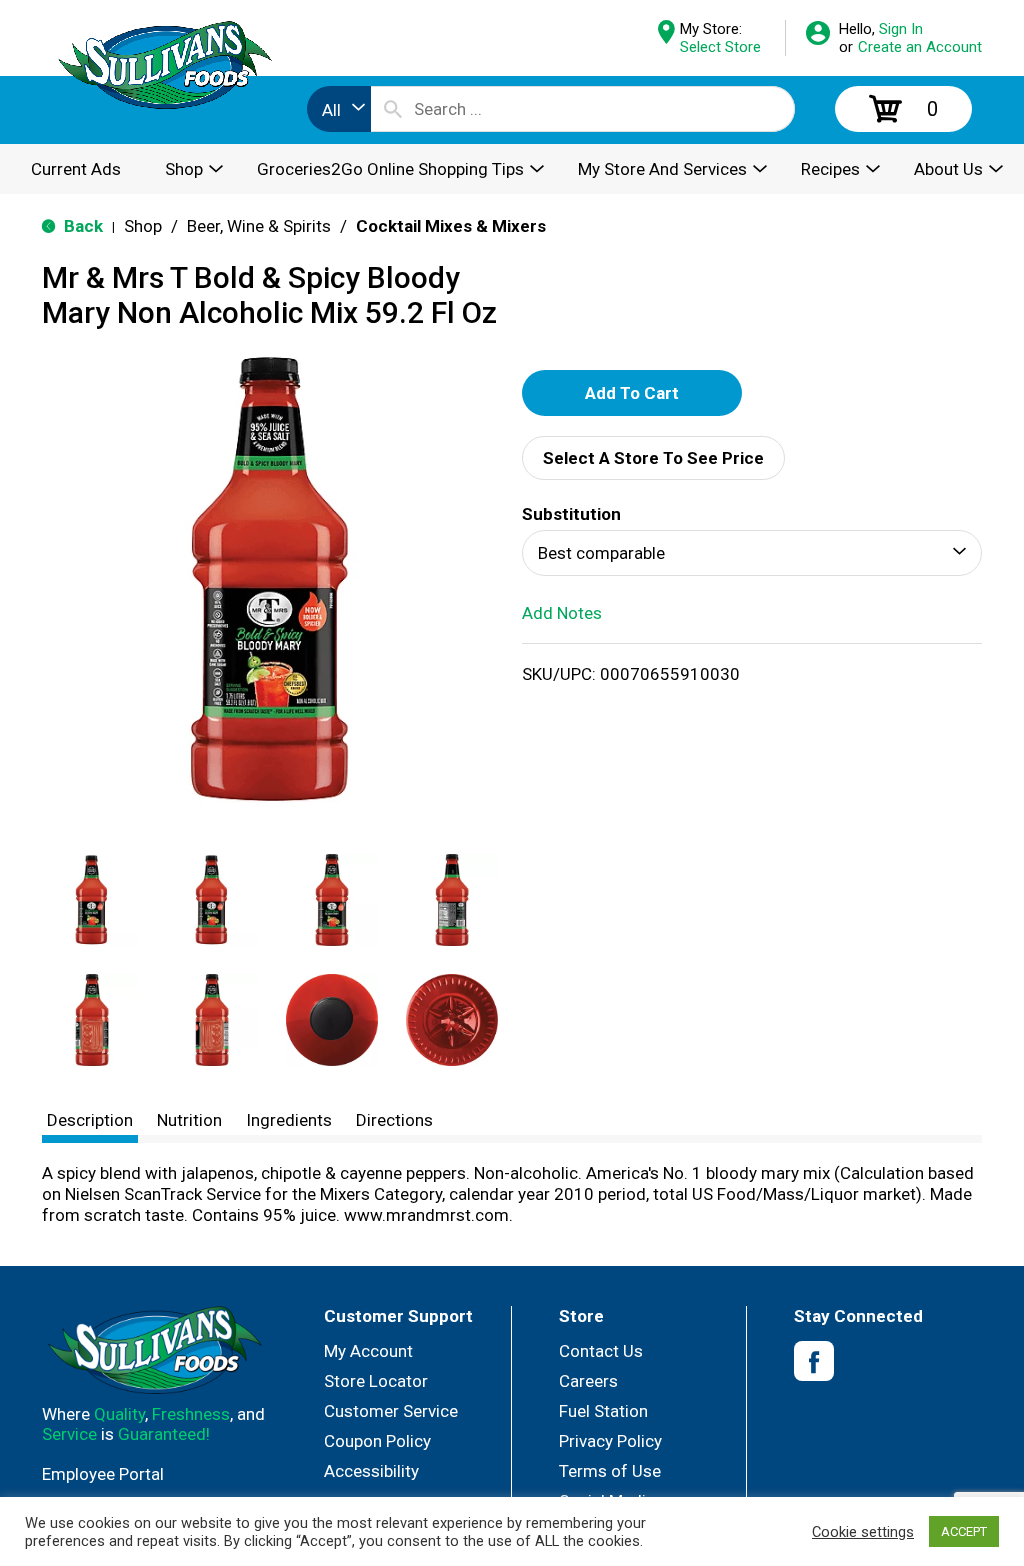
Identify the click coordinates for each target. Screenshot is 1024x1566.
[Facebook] (814, 1361)
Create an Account (920, 47)
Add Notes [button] (562, 613)
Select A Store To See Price (653, 458)
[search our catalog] (393, 109)
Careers (588, 1381)
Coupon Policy (377, 1441)
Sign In (901, 29)
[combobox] (339, 109)
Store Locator (376, 1381)
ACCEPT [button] (964, 1531)
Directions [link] (394, 1120)
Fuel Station (603, 1411)
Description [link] (90, 1120)
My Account (368, 1351)
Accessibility (371, 1471)
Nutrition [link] (189, 1120)
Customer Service (391, 1411)
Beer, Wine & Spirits (259, 226)
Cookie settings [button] (863, 1532)
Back (81, 226)
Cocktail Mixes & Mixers (451, 226)
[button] (92, 900)
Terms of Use (610, 1471)
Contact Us (601, 1351)
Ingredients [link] (289, 1120)
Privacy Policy (610, 1441)
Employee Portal (103, 1474)
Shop (143, 226)
